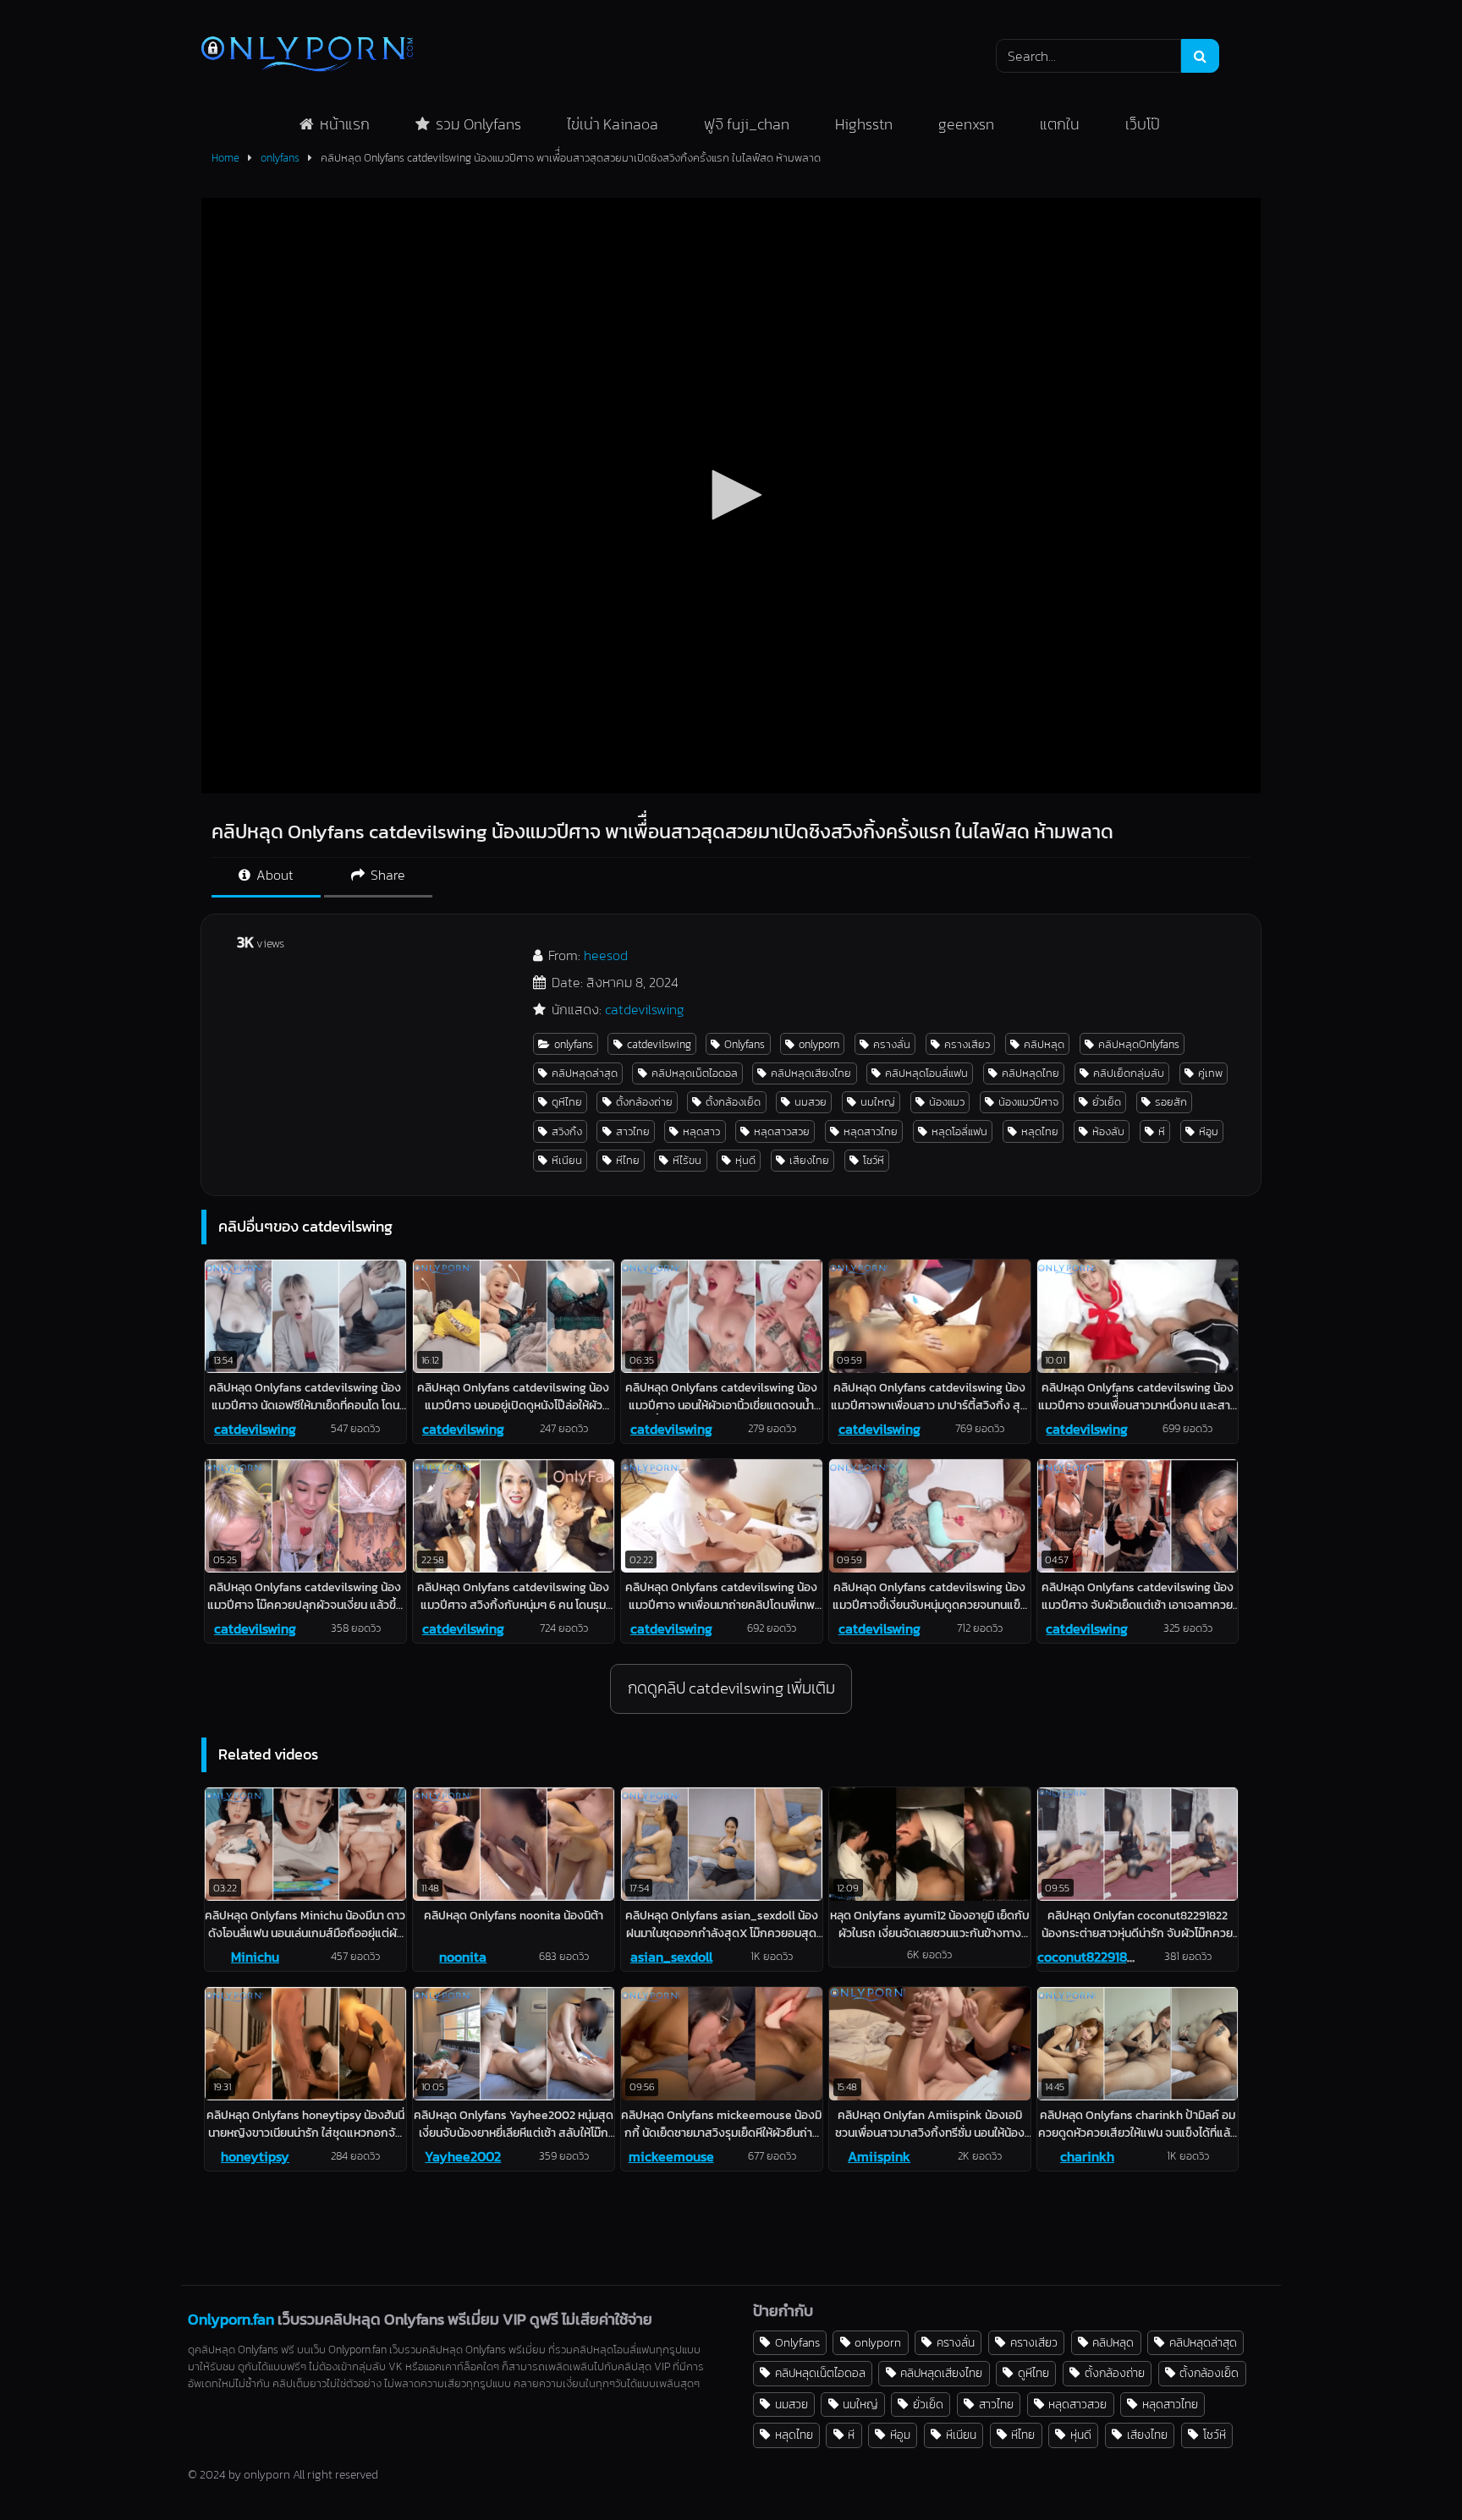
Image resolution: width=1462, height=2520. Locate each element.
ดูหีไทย (567, 1102)
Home (225, 158)
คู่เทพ (1210, 1073)
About (273, 875)
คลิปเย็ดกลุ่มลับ (1129, 1073)
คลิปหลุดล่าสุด (585, 1073)
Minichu (255, 1957)
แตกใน (1060, 124)
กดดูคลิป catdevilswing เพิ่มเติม (731, 1688)
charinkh (1087, 2156)
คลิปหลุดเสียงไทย (811, 1073)
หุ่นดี (745, 1160)
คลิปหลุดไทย (1031, 1073)
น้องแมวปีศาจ (1028, 1102)
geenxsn (966, 124)
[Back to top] (1410, 2470)
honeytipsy (255, 2156)
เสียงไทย (809, 1160)
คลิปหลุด (1044, 1044)
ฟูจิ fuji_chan (747, 124)
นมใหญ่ (878, 1102)
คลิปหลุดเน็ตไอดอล (695, 1073)
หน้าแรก (345, 124)
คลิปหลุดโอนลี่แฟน (926, 1073)
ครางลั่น (892, 1044)
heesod (606, 955)
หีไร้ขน (687, 1160)
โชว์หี (874, 1160)
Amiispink (879, 2156)
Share (386, 875)
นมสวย (811, 1102)
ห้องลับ (1108, 1131)
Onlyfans (745, 1044)
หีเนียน (567, 1160)
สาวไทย (633, 1131)
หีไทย (628, 1160)
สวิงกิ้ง (567, 1131)
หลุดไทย (1040, 1131)
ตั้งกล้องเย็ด (733, 1102)
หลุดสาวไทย (871, 1131)
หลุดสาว (701, 1131)
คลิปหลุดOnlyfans (1139, 1044)
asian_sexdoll (671, 1957)
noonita (463, 1957)
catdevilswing (645, 1009)
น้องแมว (947, 1102)
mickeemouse (671, 2156)
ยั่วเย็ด (1107, 1102)
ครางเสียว (967, 1044)
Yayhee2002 (463, 2156)
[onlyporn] (307, 55)
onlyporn (819, 1044)
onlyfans (280, 158)
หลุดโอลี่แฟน (959, 1131)
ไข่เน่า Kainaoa (613, 124)
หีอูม (1209, 1131)
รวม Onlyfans (478, 124)
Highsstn (864, 124)
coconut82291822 (1089, 1957)
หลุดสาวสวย (782, 1131)
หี (1162, 1131)
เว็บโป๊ (1143, 124)
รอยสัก (1171, 1102)
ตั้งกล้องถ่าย (644, 1102)
